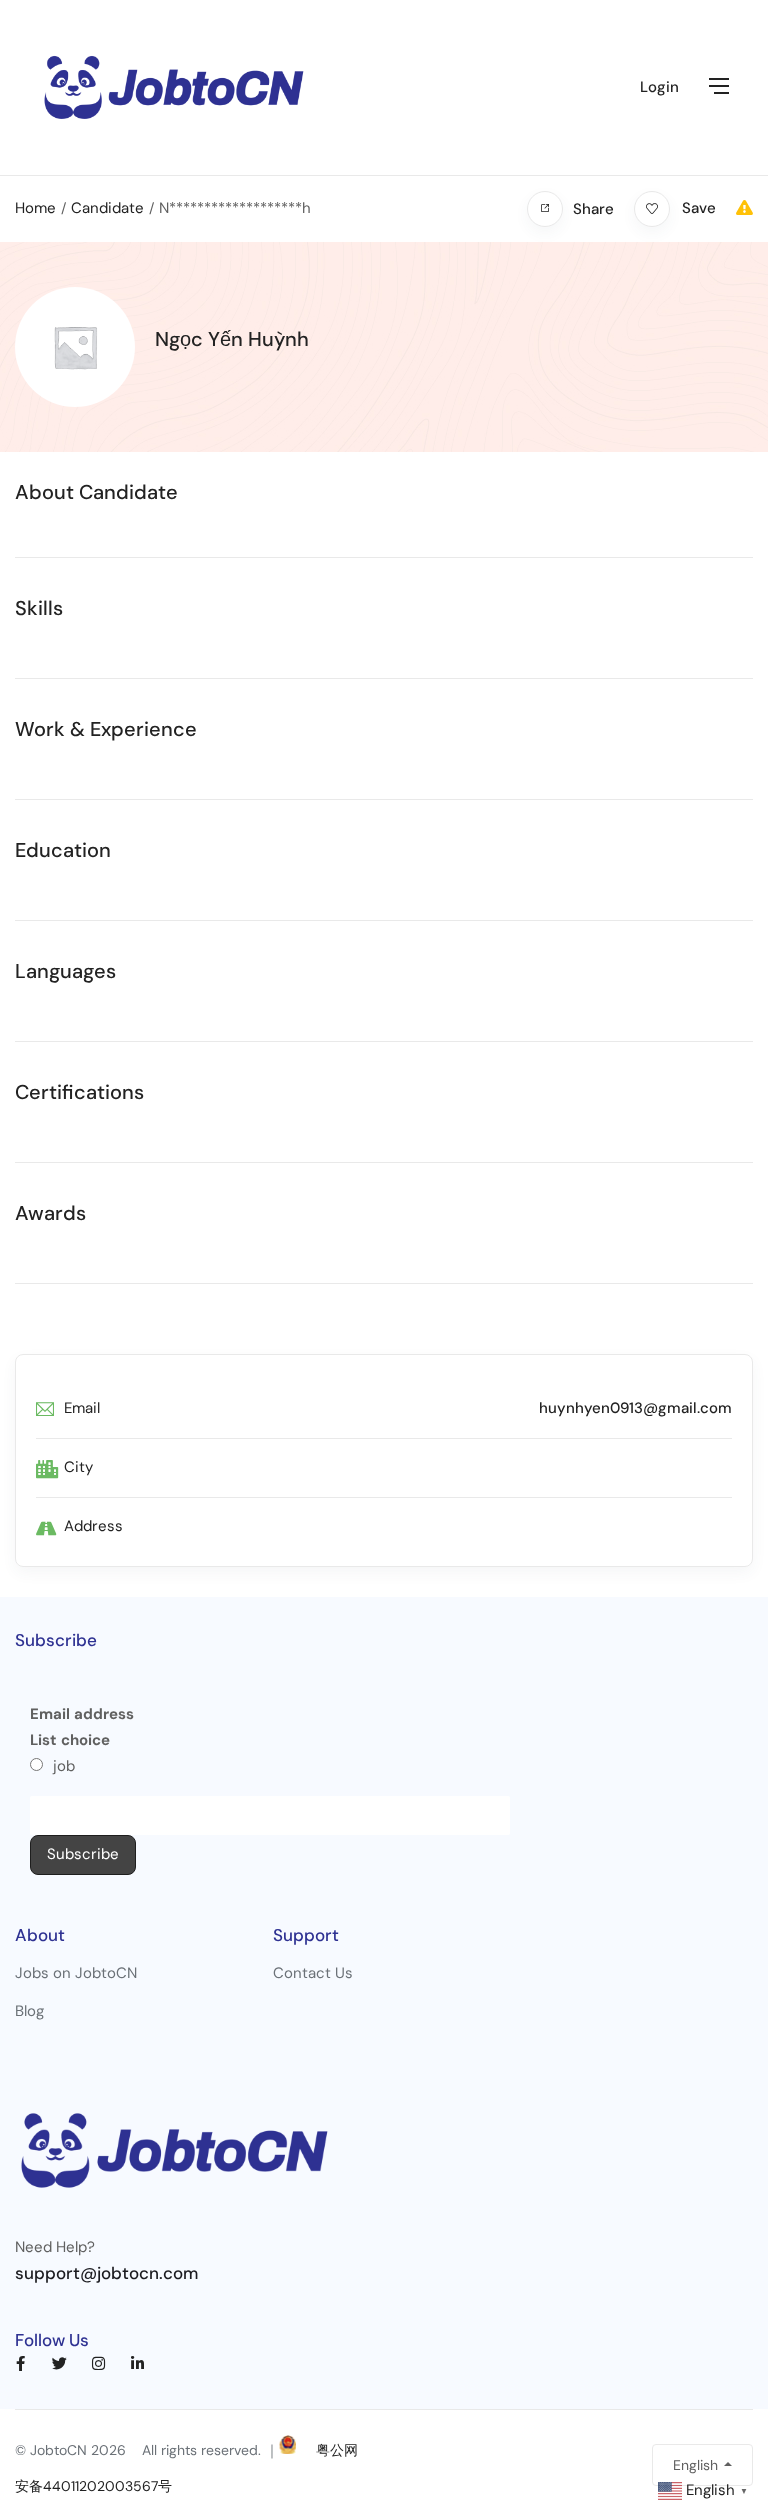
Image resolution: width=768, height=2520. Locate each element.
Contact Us (313, 1973)
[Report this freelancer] (744, 208)
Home (35, 208)
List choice (70, 1740)
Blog (29, 2011)
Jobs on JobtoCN (76, 1973)
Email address (82, 1714)
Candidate (107, 208)
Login (659, 87)
